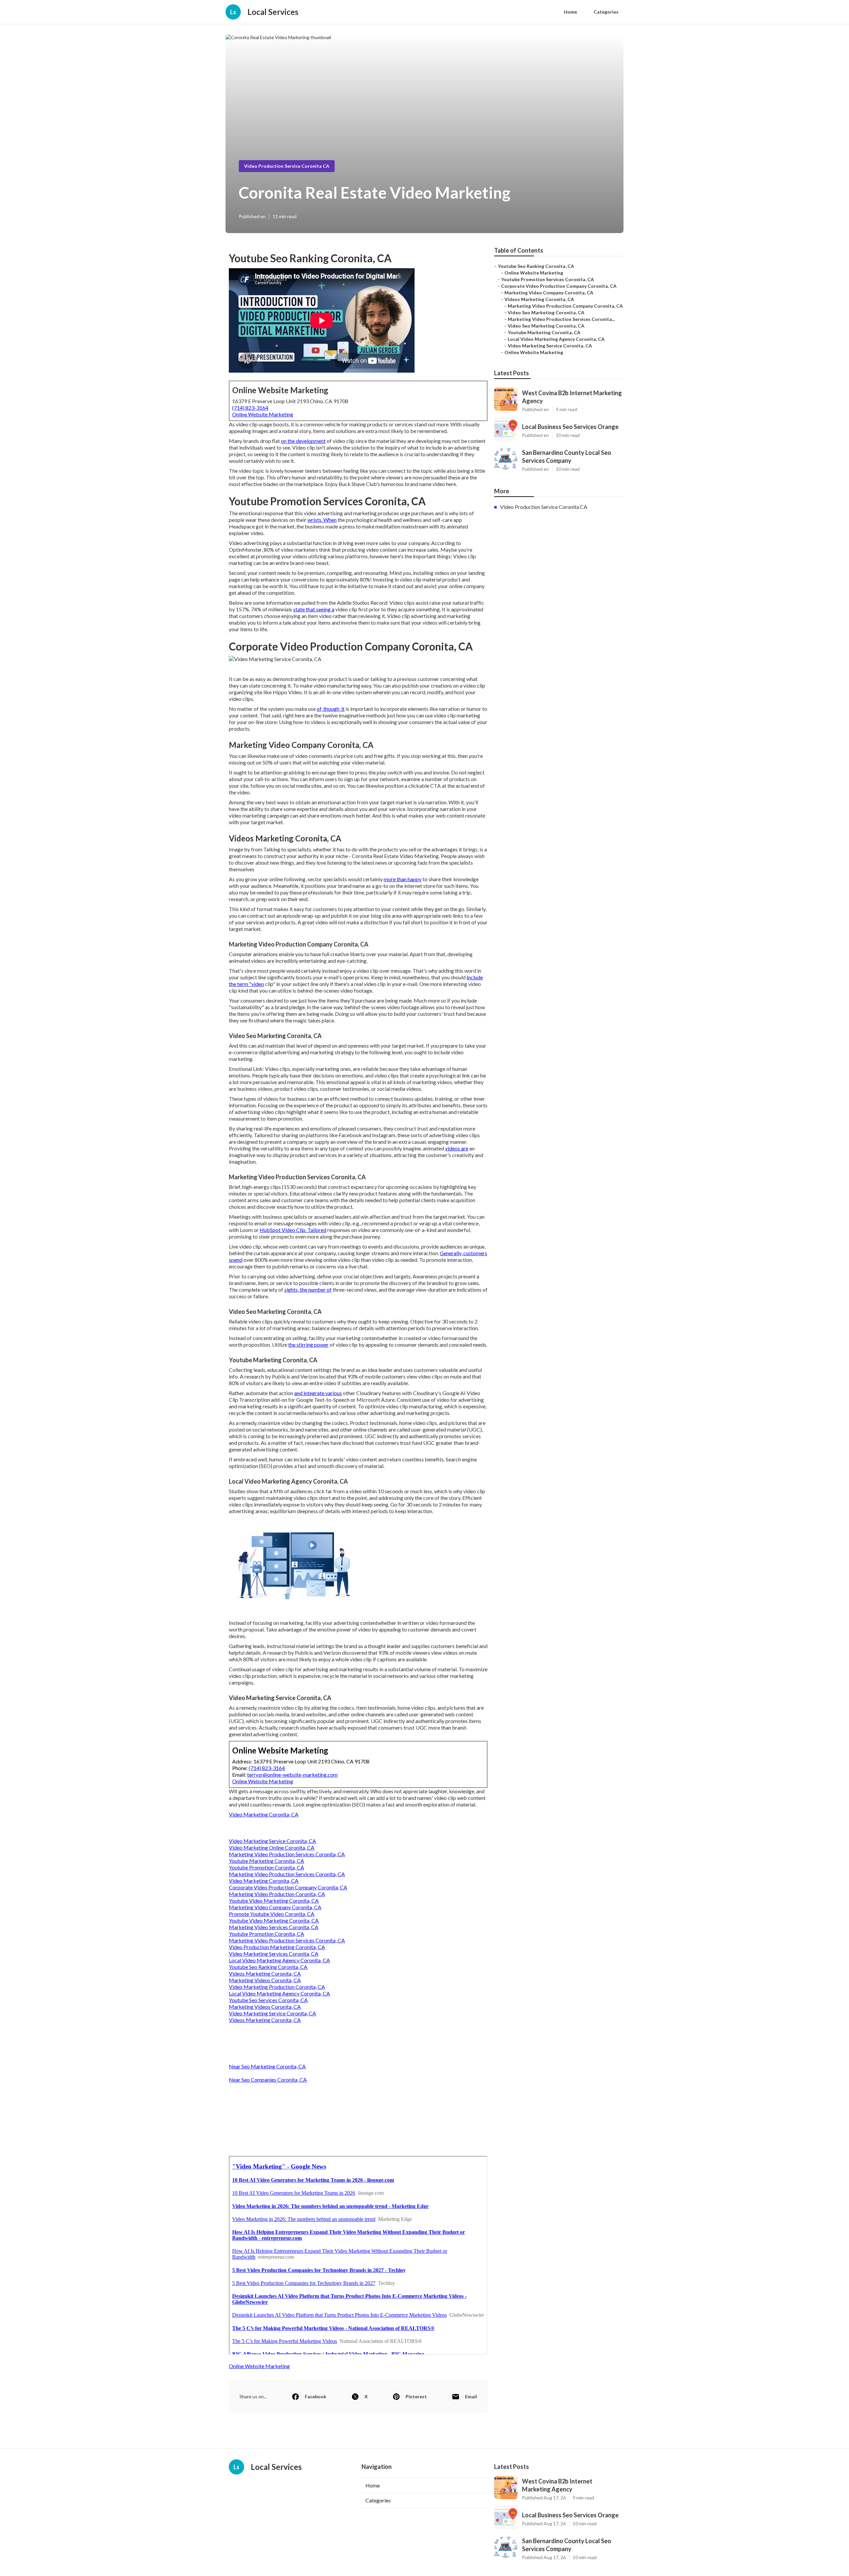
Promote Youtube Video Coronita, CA (272, 1914)
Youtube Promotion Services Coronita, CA (548, 279)
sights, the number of (308, 1289)
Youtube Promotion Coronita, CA (266, 1867)
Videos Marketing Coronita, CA (265, 1973)
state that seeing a (314, 609)
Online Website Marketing (263, 414)
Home (570, 12)
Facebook (316, 2396)
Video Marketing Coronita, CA (264, 1814)
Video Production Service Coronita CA (287, 166)
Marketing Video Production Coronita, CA (277, 1894)
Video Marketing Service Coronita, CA (272, 1841)
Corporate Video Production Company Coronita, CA (288, 1887)
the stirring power (308, 1345)
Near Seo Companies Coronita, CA (268, 2080)
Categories (606, 12)
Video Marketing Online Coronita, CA (272, 1847)
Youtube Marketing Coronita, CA (266, 1861)
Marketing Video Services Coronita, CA (274, 1927)
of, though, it (331, 709)
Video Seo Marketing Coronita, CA (546, 312)
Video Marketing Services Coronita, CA (274, 1954)
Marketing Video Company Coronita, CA (275, 1907)
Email (471, 2396)
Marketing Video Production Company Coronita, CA (565, 306)
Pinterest (416, 2396)
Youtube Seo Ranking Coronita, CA (268, 1967)
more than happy (403, 879)
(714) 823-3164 (250, 408)
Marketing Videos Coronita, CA (265, 1980)
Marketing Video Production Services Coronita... (561, 319)
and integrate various (318, 1393)
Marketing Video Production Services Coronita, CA (287, 1854)
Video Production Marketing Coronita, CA (277, 1947)
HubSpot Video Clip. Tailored (293, 1230)
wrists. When (322, 520)
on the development (303, 441)
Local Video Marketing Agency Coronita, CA (279, 1960)
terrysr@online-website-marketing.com (292, 1775)
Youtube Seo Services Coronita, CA (268, 2000)
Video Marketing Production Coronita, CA (277, 1987)
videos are (457, 1148)
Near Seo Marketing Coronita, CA (267, 2066)
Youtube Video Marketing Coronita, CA (274, 1901)
